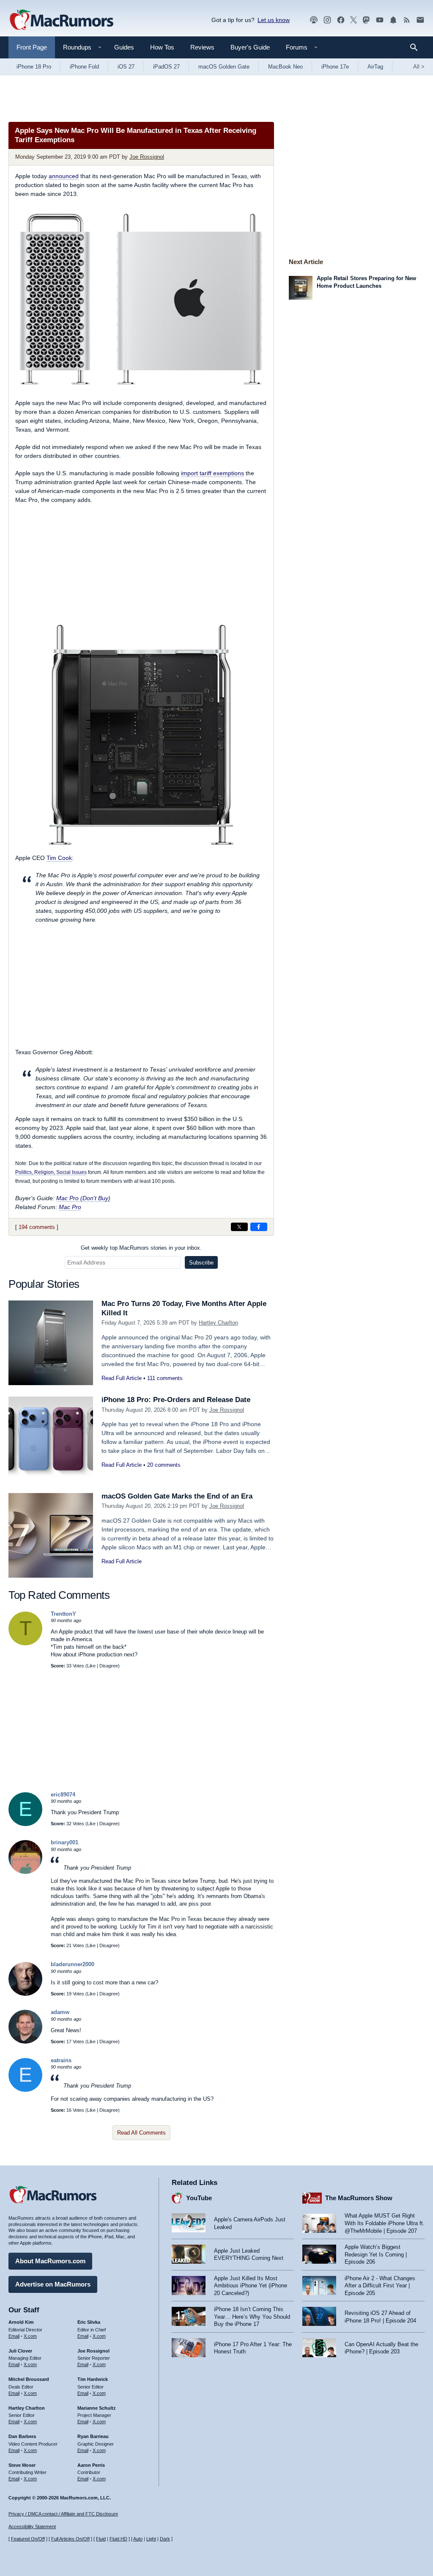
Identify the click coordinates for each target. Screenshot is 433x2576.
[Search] (417, 47)
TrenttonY (63, 1614)
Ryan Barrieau (93, 2436)
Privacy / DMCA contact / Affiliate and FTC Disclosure (63, 2514)
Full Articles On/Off (70, 2539)
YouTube (199, 2198)
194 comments (37, 1227)
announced (64, 176)
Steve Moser (22, 2465)
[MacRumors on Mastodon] (366, 20)
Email (14, 2336)
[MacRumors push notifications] (393, 20)
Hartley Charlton (218, 1323)
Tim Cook (59, 858)
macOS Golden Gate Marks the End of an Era (177, 1496)
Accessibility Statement (32, 2526)
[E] (25, 1824)
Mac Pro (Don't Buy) (83, 1198)
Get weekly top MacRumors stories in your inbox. (141, 1248)
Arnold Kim (21, 2322)
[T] (25, 1643)
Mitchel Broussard (29, 2379)
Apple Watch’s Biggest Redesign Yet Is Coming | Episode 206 (376, 2254)
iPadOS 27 (166, 67)
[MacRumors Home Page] (61, 20)
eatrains (61, 2060)
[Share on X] (239, 1227)
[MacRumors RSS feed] (407, 20)
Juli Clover (20, 2351)
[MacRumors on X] (354, 20)
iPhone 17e (335, 67)
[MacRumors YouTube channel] (380, 20)
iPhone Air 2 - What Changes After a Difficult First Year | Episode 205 (380, 2286)
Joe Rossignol (147, 157)
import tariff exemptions (212, 473)
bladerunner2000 (73, 1964)
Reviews (202, 47)
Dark (165, 2539)
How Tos (162, 47)
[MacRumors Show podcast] (314, 20)
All (419, 67)
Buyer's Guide (250, 47)
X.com (30, 2336)
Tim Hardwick (93, 2379)
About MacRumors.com (50, 2261)
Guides (124, 47)
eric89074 (63, 1795)
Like (91, 1666)
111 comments (165, 1378)
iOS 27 (126, 67)
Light (151, 2539)
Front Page (32, 47)
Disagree (109, 1666)
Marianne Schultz (97, 2408)
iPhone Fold (84, 67)
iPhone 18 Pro (34, 67)
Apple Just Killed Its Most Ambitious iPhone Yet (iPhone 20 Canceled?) (251, 2286)
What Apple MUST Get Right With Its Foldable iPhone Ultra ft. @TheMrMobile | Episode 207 (385, 2223)
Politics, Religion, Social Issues (51, 1172)
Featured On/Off (28, 2539)
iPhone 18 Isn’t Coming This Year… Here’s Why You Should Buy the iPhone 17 (252, 2317)
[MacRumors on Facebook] (341, 20)
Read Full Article (122, 1378)
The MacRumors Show (359, 2198)
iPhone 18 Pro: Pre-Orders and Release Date (176, 1400)
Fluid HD (118, 2539)
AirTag (375, 67)
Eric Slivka (89, 2322)
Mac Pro (70, 1207)
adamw (60, 2012)
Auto (138, 2539)
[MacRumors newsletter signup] (420, 20)
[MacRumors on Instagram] (327, 20)
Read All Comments (141, 2133)
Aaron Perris (91, 2465)
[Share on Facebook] (259, 1227)
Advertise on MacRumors (53, 2284)
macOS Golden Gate (224, 67)
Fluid (101, 2539)
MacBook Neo (285, 67)
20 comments (164, 1465)
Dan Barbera (22, 2436)
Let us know (274, 20)
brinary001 (64, 1842)
